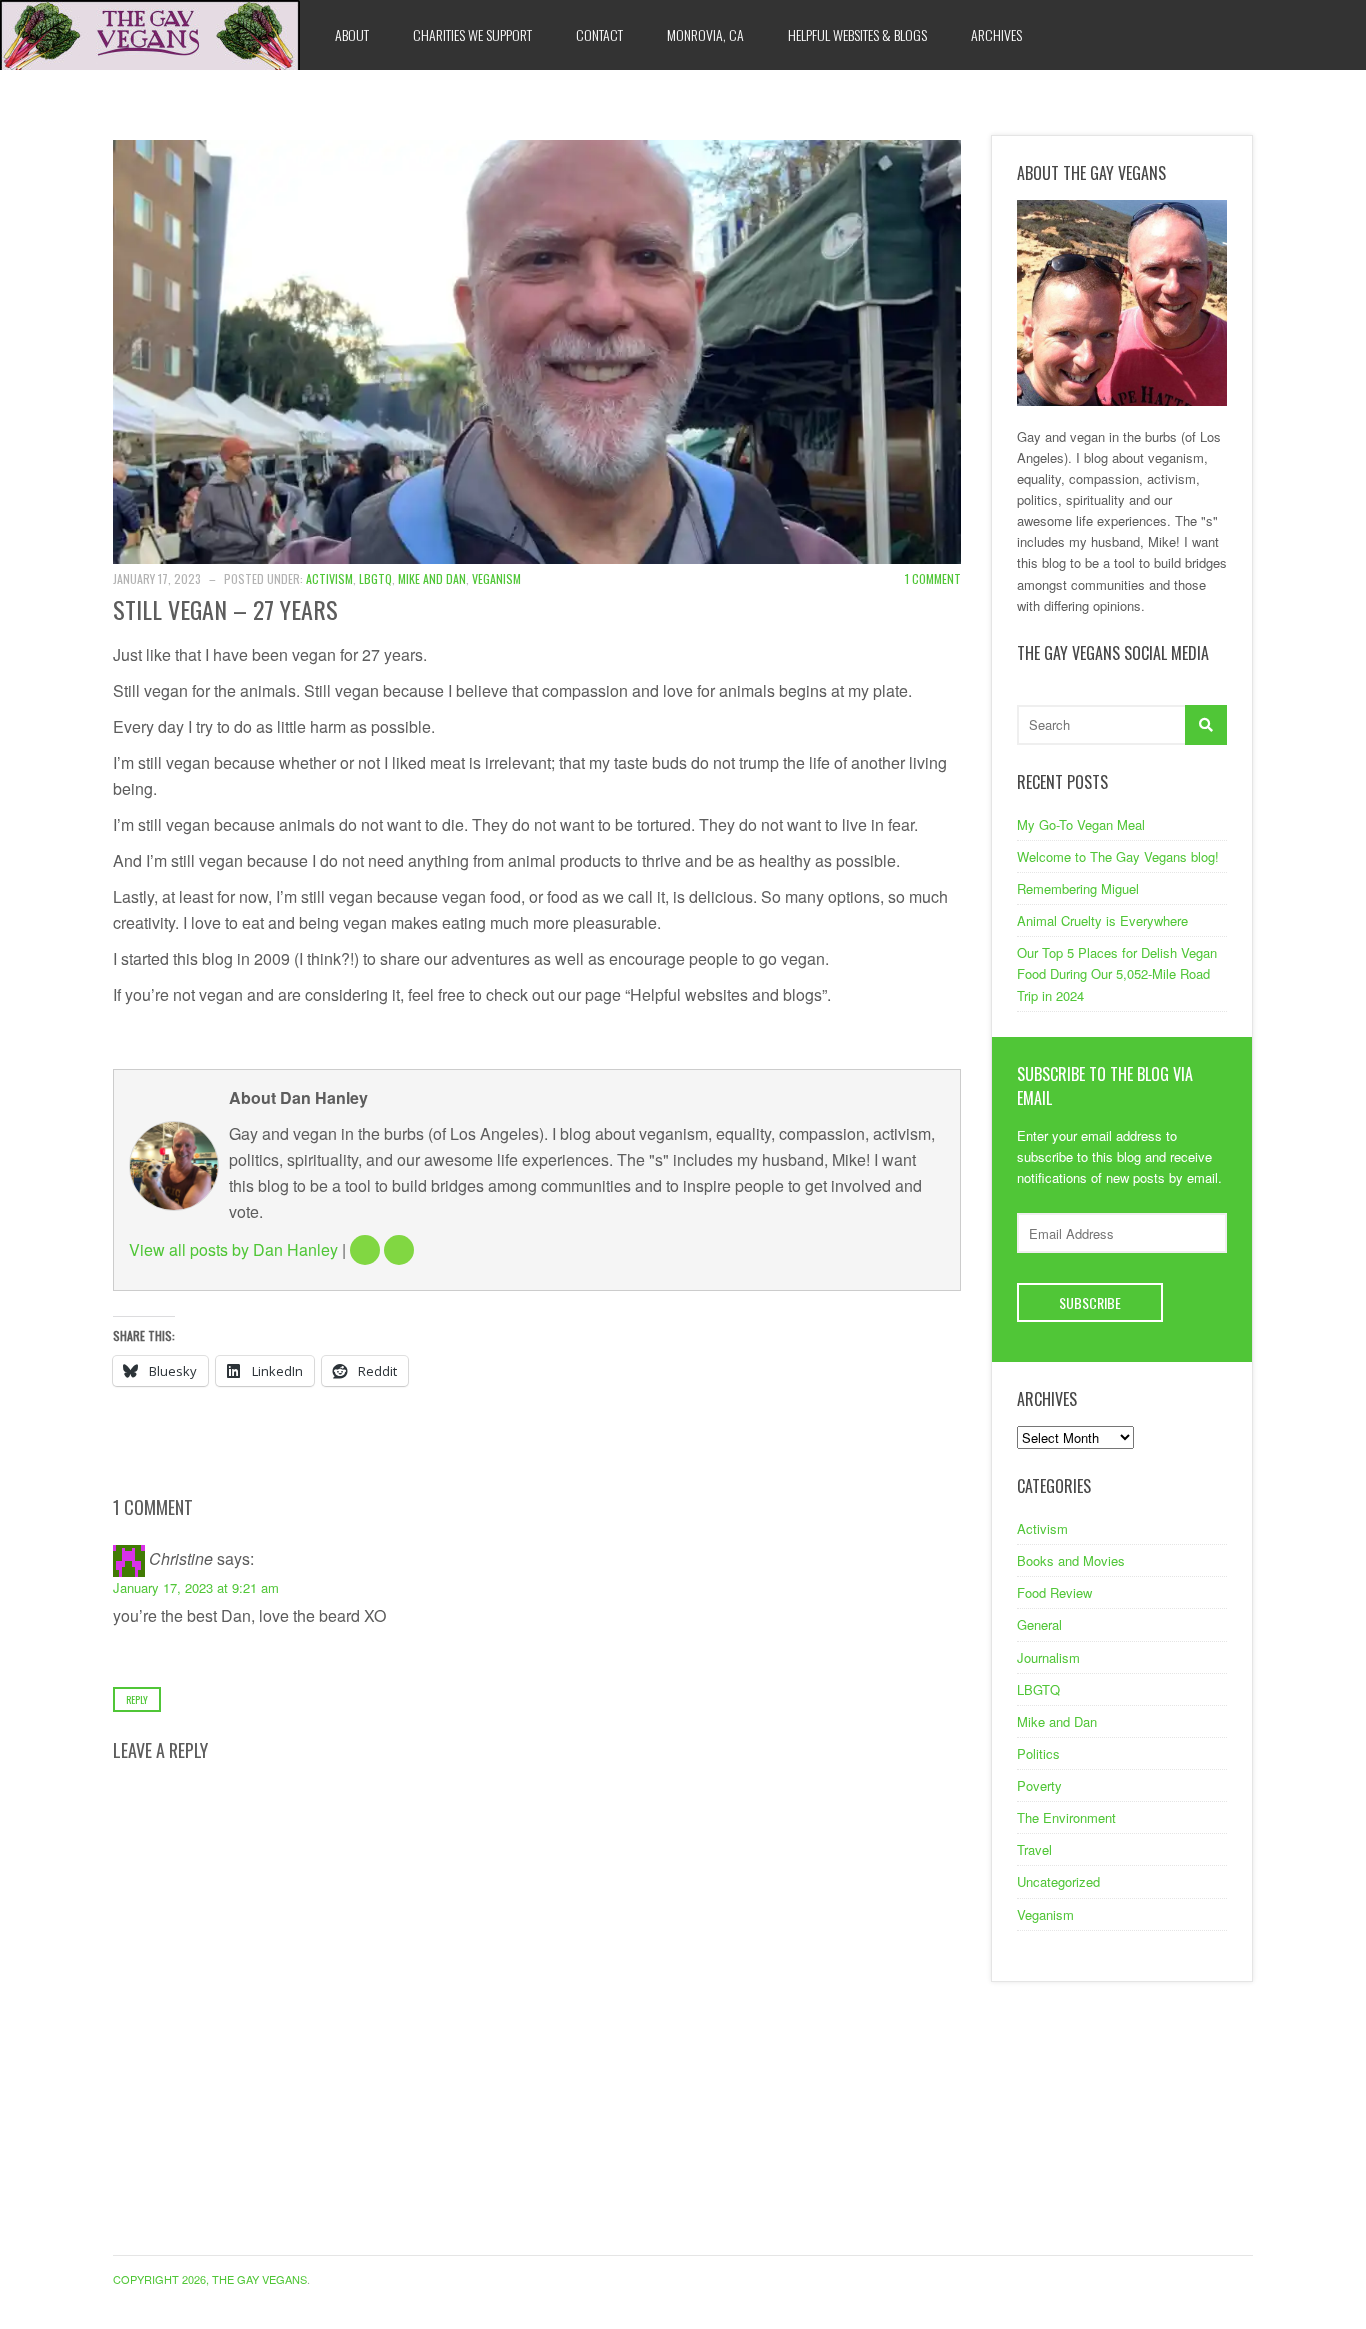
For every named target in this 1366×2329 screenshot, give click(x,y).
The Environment (1066, 1817)
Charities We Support (472, 34)
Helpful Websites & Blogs (857, 34)
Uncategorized (1058, 1881)
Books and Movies (1071, 1560)
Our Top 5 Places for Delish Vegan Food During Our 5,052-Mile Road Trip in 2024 (1117, 973)
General (1039, 1624)
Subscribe (1090, 1302)
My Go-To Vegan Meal (1081, 824)
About (352, 34)
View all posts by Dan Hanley (233, 1249)
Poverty (1039, 1785)
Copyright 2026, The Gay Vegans (210, 2279)
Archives (996, 34)
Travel (1034, 1849)
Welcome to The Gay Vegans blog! (1118, 856)
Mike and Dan (432, 578)
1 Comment (933, 578)
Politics (1038, 1753)
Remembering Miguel (1078, 888)
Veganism (496, 578)
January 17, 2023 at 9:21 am (196, 1587)
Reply (137, 1699)
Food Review (1054, 1592)
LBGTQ (375, 578)
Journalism (1048, 1657)
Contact (599, 34)
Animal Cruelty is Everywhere (1102, 920)
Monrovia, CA (705, 34)
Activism (329, 578)
